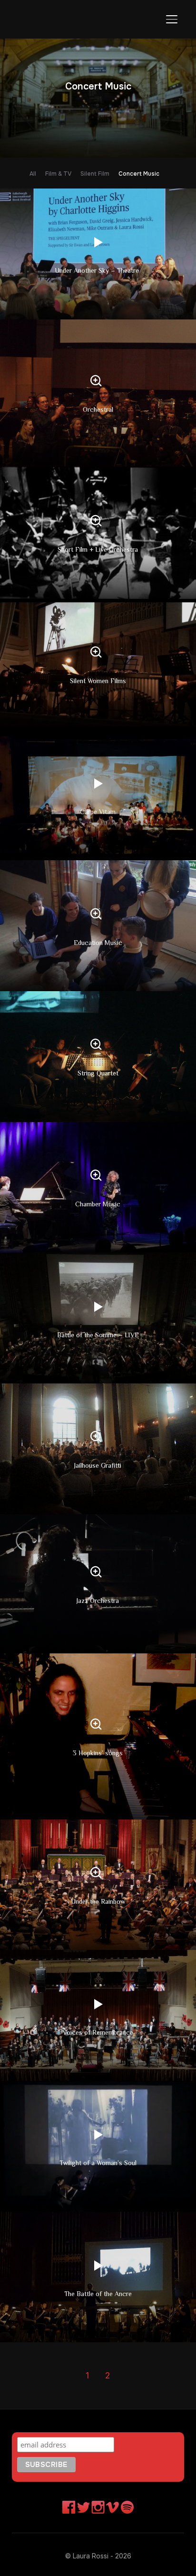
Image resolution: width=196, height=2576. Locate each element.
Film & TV (58, 174)
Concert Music (139, 174)
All (33, 174)
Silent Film (95, 174)
